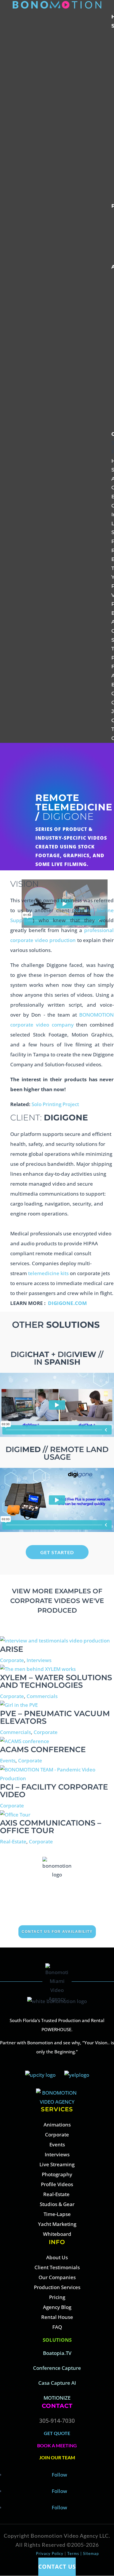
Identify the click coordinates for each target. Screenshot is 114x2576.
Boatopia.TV (57, 2353)
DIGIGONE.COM (67, 1303)
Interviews (39, 1660)
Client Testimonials (57, 2267)
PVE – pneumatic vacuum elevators (55, 1717)
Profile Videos (57, 2184)
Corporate (12, 1660)
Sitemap (91, 2553)
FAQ (57, 2327)
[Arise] (55, 1641)
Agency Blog (57, 2307)
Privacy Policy (50, 2553)
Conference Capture (57, 2368)
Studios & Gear (57, 2204)
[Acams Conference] (25, 1741)
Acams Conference (43, 1750)
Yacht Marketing (57, 2224)
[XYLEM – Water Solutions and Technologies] (38, 1669)
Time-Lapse (57, 2214)
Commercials (42, 1696)
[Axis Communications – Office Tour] (15, 1815)
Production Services (57, 2287)
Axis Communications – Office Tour (51, 1827)
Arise (12, 1649)
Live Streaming (57, 2164)
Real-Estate (13, 1841)
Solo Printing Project (55, 1104)
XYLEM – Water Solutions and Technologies (56, 1681)
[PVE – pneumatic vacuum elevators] (19, 1705)
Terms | (75, 2553)
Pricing (57, 2297)
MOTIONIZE (57, 2398)
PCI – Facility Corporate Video (54, 1791)
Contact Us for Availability (57, 1932)
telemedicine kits (48, 1273)
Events (8, 1760)
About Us (57, 2257)
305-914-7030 (57, 2421)
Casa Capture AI (57, 2383)
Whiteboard (57, 2234)
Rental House (57, 2317)
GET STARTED (57, 1552)
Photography (57, 2174)
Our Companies (57, 2277)
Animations (57, 2125)
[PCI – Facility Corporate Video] (57, 1778)
